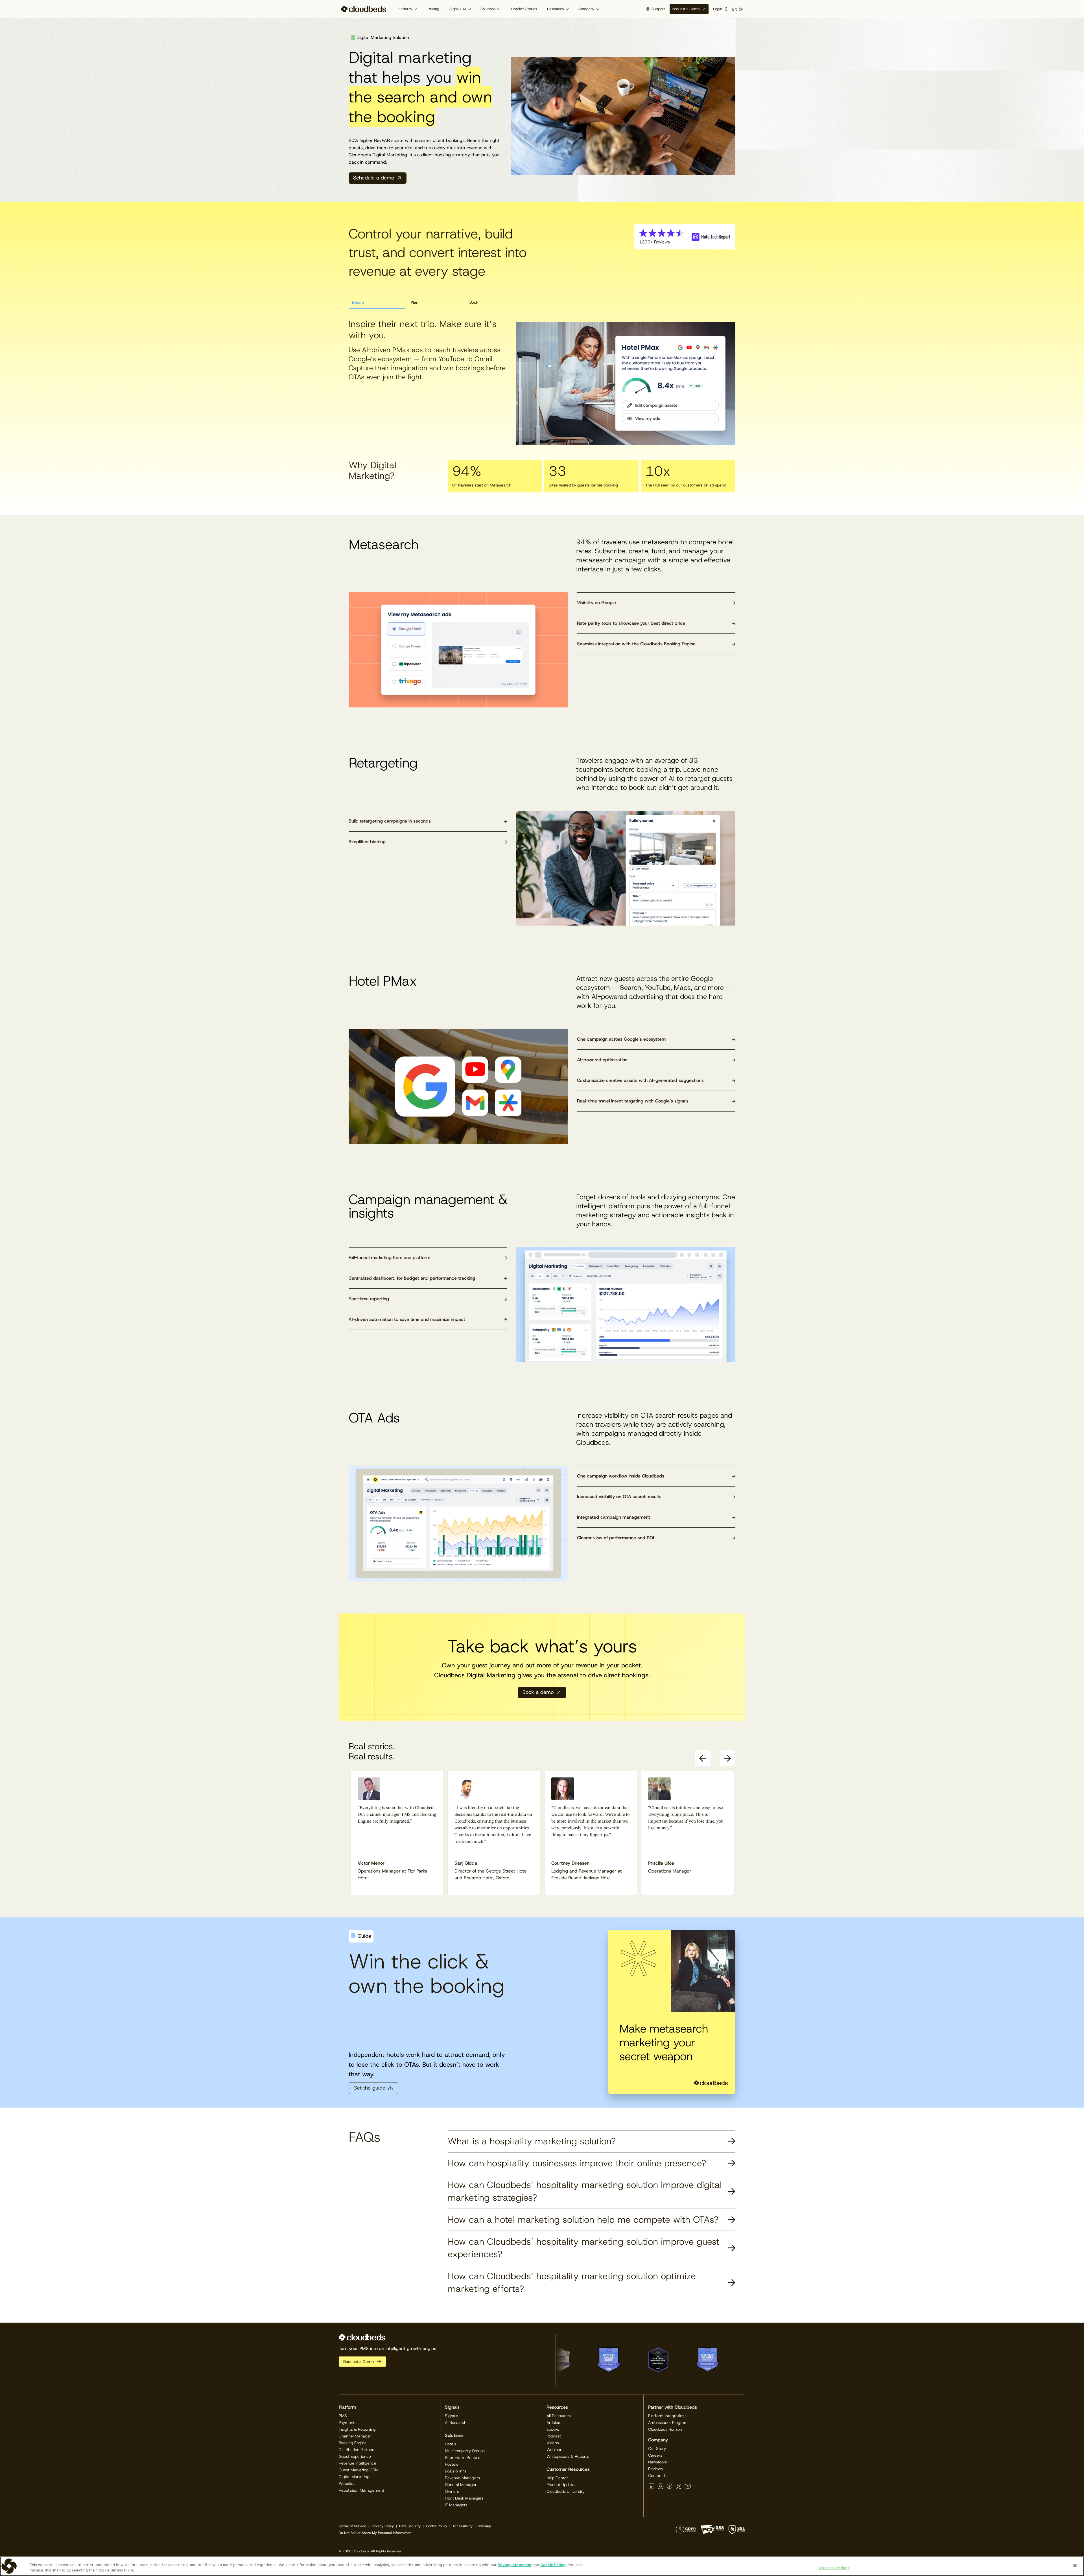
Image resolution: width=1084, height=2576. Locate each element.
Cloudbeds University (566, 2491)
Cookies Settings (834, 2568)
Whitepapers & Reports (568, 2456)
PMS (343, 2416)
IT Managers (456, 2505)
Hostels (452, 2464)
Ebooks (553, 2429)
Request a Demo (686, 9)
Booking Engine (353, 2443)
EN (735, 9)
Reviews (655, 2469)
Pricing (433, 9)
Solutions (488, 9)
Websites (347, 2483)
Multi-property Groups (465, 2451)
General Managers (462, 2485)
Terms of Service (352, 2526)
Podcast (554, 2436)
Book (474, 302)
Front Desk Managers (464, 2498)
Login (718, 9)
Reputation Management (361, 2490)
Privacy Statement (515, 2565)
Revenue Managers (462, 2478)
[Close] (1075, 2566)
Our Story (657, 2448)
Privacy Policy (383, 2526)
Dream (358, 302)
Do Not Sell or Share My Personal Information (375, 2533)
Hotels (451, 2444)
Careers (655, 2455)
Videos (553, 2443)
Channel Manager (355, 2436)
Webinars (555, 2450)
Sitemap (484, 2526)
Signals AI (458, 9)
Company (586, 9)
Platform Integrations (667, 2416)
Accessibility (463, 2526)
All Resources (559, 2416)
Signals (452, 2416)
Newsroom (658, 2462)
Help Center (557, 2478)
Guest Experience (355, 2456)
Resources (555, 9)
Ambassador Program (668, 2422)
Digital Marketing (354, 2477)
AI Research (456, 2422)
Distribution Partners (357, 2450)
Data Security (410, 2526)
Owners (452, 2491)
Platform (405, 9)
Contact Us (658, 2476)
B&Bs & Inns (456, 2471)
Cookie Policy (437, 2526)
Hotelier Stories (524, 9)
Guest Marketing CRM (359, 2470)
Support (658, 9)
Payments (348, 2422)
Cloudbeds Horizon (665, 2429)
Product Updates (561, 2485)
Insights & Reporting (357, 2429)
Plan (415, 302)
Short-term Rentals (463, 2457)
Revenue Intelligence (358, 2463)
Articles (553, 2422)
